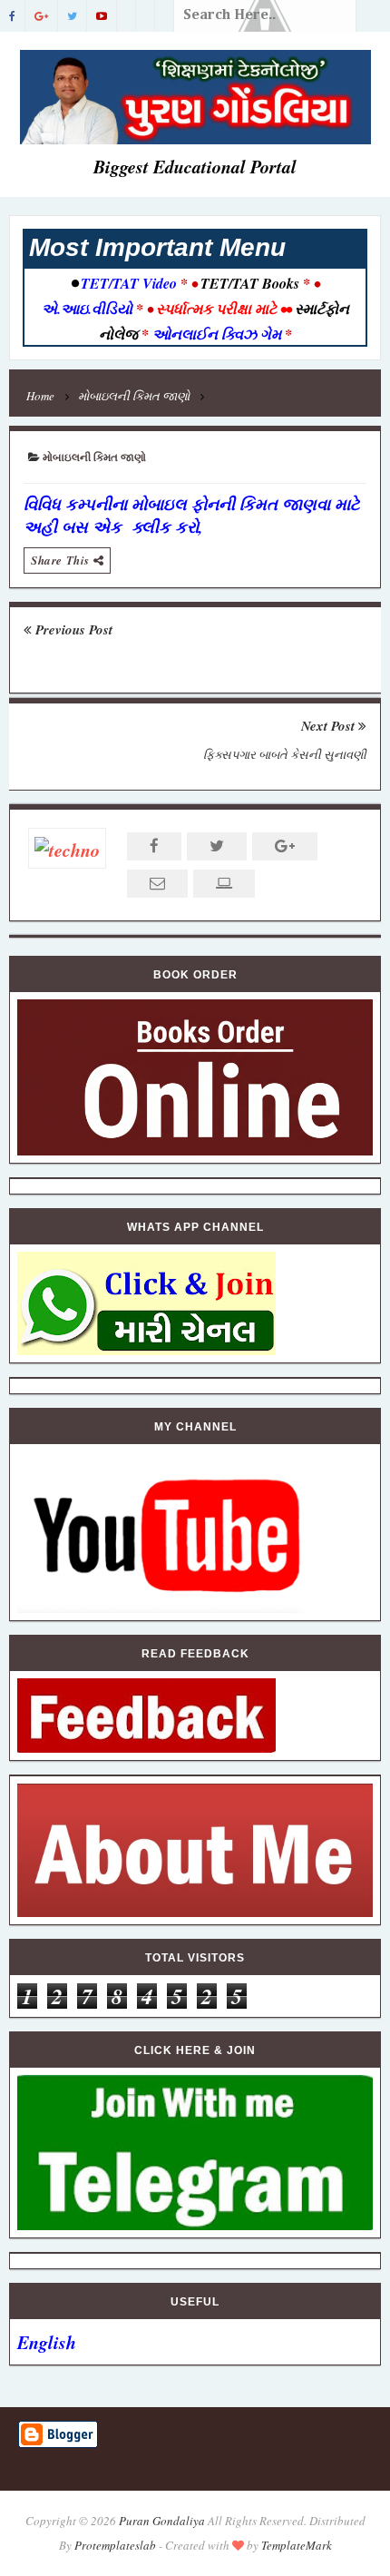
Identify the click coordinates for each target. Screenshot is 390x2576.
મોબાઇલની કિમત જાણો (94, 458)
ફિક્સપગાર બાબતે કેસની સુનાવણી (285, 754)
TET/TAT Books (250, 283)
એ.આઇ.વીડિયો (89, 309)
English (47, 2342)
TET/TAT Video (129, 283)
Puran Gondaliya (162, 2521)
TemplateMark (297, 2545)
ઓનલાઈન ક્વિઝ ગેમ (219, 334)
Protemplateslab (115, 2545)
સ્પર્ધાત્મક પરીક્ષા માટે (216, 309)
